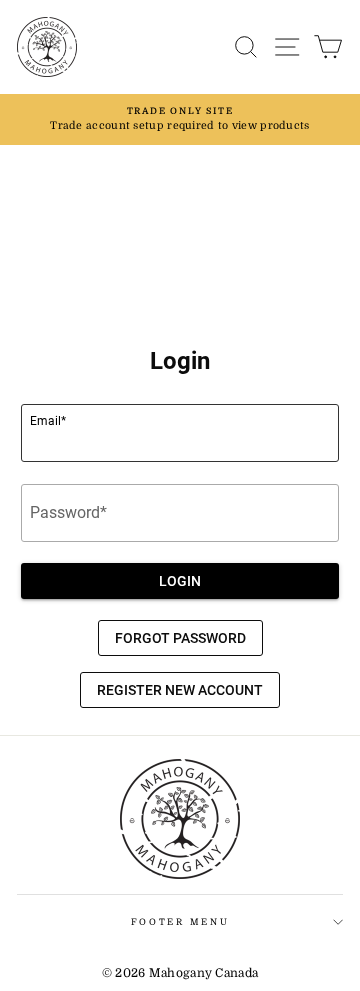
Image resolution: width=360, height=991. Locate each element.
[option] (180, 119)
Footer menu (180, 922)
